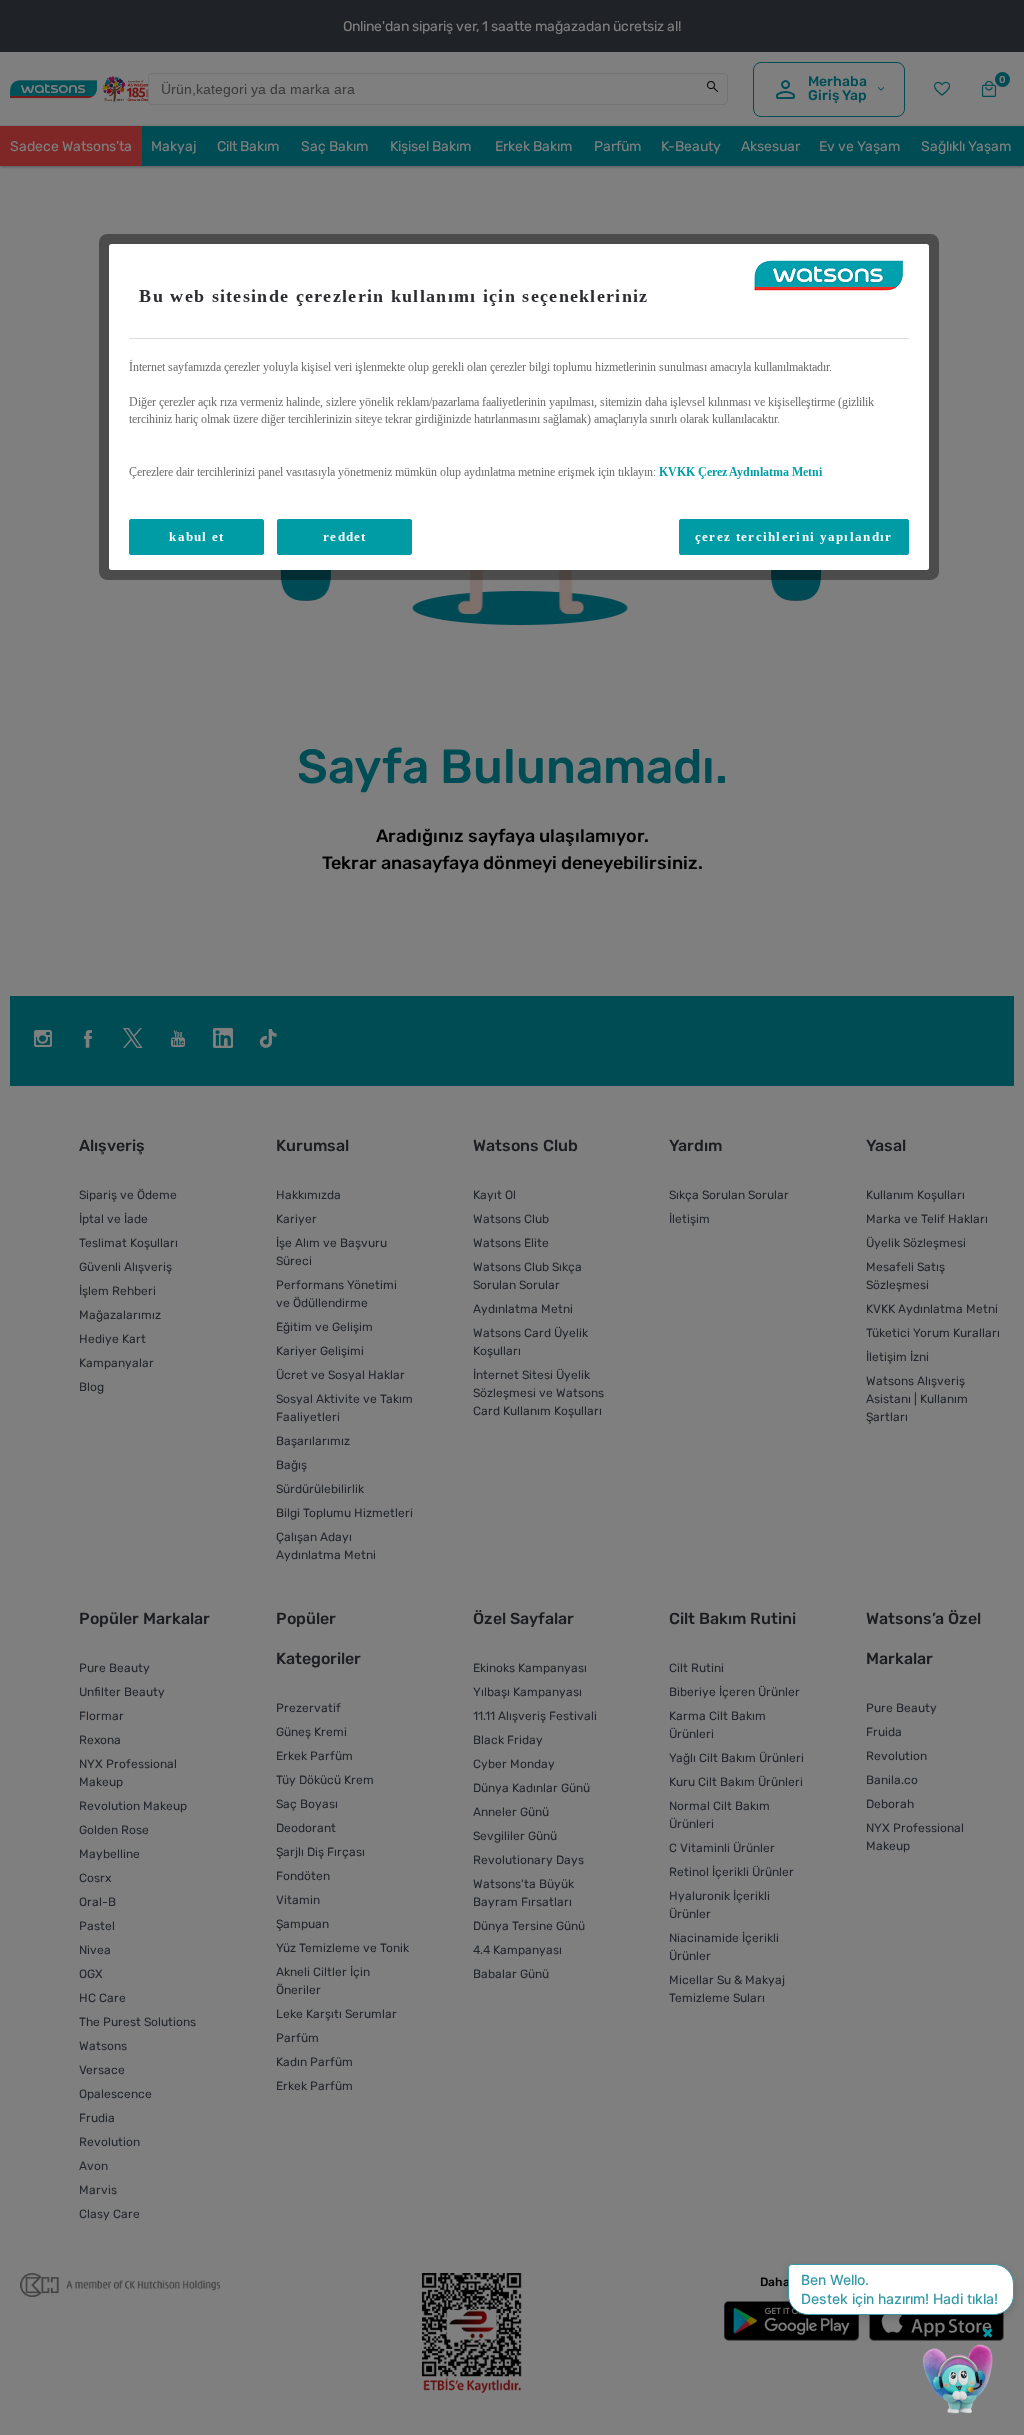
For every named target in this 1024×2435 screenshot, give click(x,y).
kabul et (196, 536)
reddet (345, 536)
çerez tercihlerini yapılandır (794, 536)
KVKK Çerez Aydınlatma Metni (740, 472)
